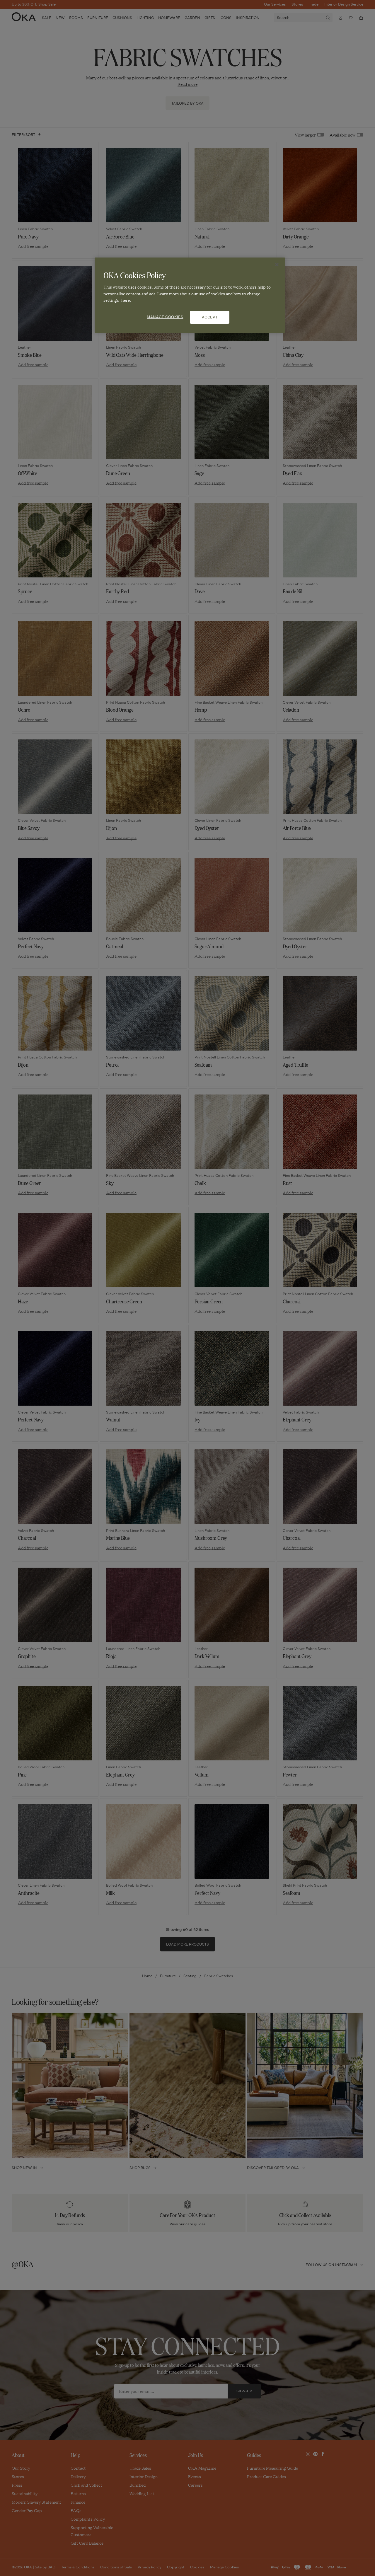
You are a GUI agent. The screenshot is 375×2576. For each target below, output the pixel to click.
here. (126, 300)
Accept (210, 317)
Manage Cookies (165, 317)
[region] (190, 295)
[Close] (277, 265)
